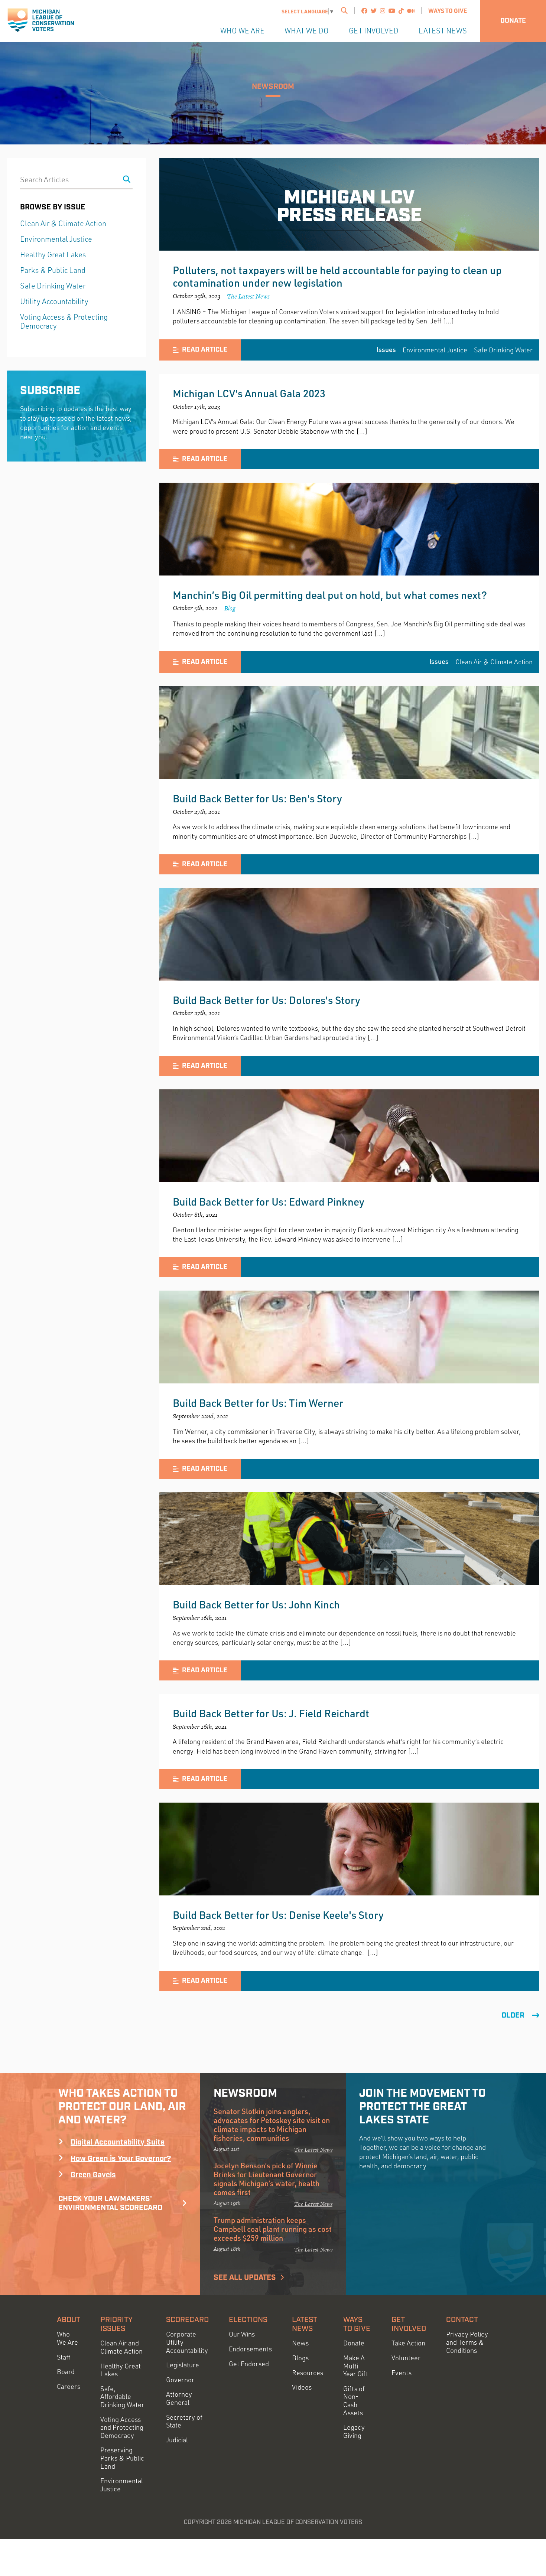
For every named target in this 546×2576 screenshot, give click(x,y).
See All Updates (245, 2277)
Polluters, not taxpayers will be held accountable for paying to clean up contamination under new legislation (337, 276)
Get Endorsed (249, 2364)
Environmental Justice (435, 350)
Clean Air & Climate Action (494, 662)
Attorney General (179, 2398)
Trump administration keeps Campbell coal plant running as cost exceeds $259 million (273, 2229)
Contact (462, 2320)
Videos (302, 2387)
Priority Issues (116, 2324)
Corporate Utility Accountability (187, 2342)
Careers (69, 2386)
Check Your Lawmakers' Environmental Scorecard (110, 2203)
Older (513, 2015)
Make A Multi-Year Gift (356, 2366)
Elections (248, 2320)
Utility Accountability (54, 301)
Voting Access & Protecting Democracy (64, 321)
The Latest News (248, 296)
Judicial (177, 2440)
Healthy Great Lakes (53, 255)
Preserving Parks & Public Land (122, 2458)
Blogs (300, 2358)
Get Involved (374, 31)
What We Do (307, 31)
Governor (180, 2380)
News (300, 2343)
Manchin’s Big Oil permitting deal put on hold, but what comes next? (330, 595)
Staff (64, 2357)
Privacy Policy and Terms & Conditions (467, 2342)
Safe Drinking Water (503, 350)
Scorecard (187, 2320)
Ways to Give (448, 11)
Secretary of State (184, 2421)
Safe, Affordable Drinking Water (122, 2397)
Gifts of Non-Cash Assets (354, 2401)
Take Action (408, 2343)
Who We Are (242, 31)
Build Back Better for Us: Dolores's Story (266, 1000)
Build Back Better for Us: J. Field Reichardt (271, 1713)
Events (402, 2373)
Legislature (183, 2365)
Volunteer (406, 2358)
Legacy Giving (354, 2431)
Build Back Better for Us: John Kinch (256, 1604)
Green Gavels (93, 2175)
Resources (308, 2373)
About (69, 2320)
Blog (230, 608)
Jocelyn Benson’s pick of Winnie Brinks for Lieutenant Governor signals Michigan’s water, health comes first (266, 2179)
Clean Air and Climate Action (121, 2347)
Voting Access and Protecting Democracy (122, 2427)
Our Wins (242, 2334)
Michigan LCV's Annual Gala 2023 (249, 393)
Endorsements (250, 2349)
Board (66, 2372)
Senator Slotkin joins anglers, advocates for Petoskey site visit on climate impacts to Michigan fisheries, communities (272, 2125)
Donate (513, 21)
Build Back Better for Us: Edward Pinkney (269, 1201)
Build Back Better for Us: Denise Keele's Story (278, 1915)
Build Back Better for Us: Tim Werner (258, 1403)
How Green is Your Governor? (121, 2159)
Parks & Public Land (53, 270)
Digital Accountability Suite (118, 2142)
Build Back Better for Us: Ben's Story (257, 798)
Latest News (443, 31)
